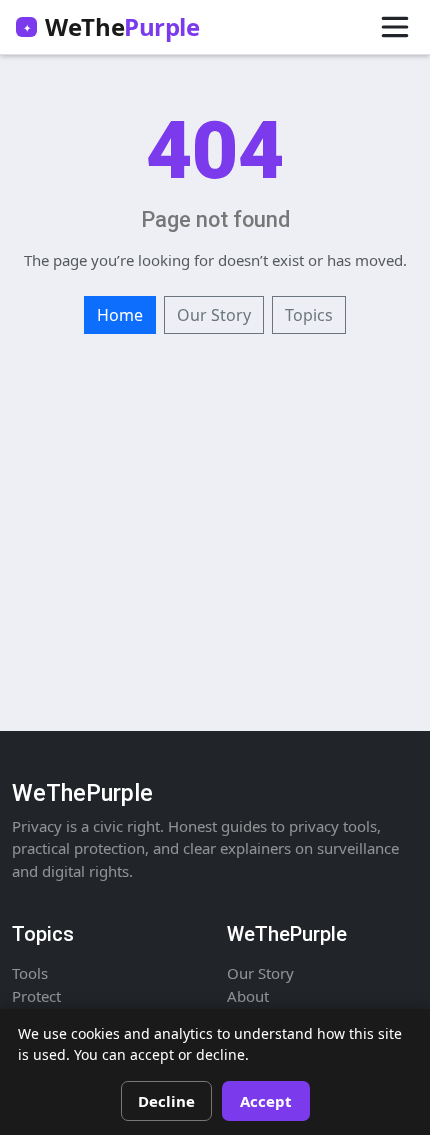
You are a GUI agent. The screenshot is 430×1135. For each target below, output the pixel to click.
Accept (266, 1101)
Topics (309, 315)
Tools (30, 973)
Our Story (214, 315)
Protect (36, 996)
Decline (166, 1101)
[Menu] (395, 27)
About (248, 996)
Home (120, 315)
